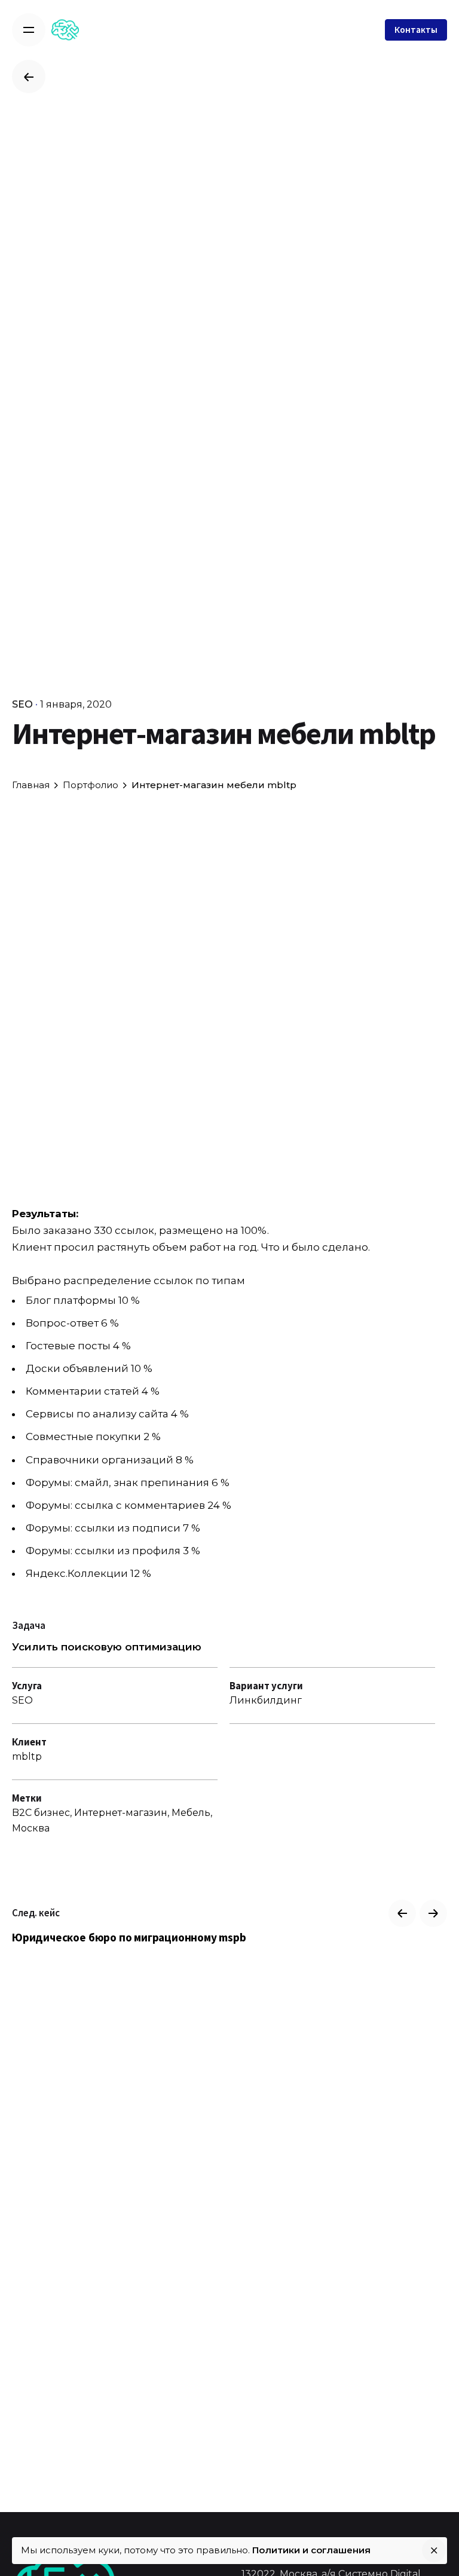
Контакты (416, 30)
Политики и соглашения (311, 2550)
